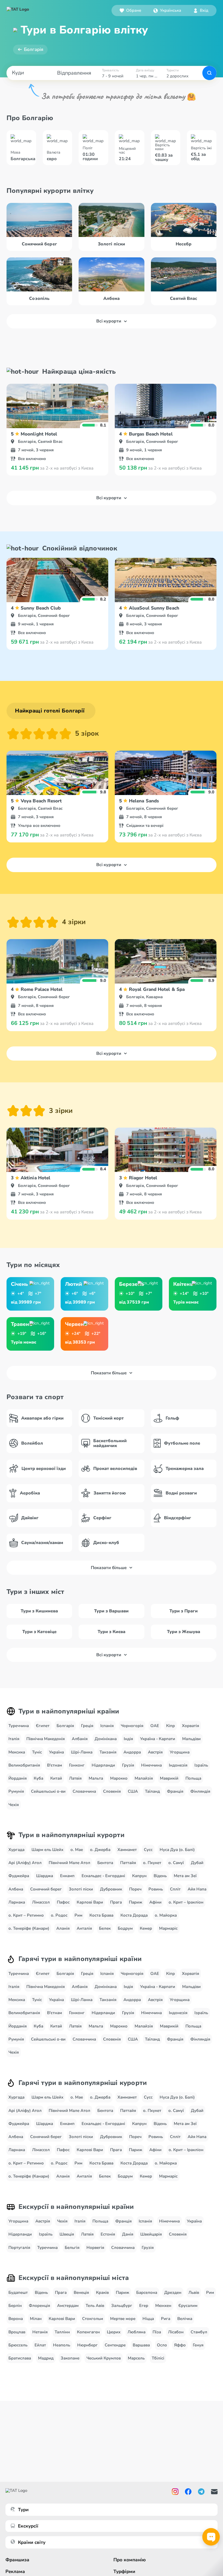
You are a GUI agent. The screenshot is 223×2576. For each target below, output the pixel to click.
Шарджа (45, 1876)
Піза (157, 2332)
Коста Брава (101, 1915)
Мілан (36, 2319)
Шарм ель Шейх (47, 1850)
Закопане (70, 2358)
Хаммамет (127, 1850)
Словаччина (84, 1791)
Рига (166, 2319)
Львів (194, 2292)
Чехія (14, 1805)
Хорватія (191, 1726)
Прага (116, 1902)
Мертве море (123, 2319)
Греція (87, 1726)
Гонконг (77, 1765)
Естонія (108, 2234)
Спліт (175, 1889)
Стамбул (199, 2332)
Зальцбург (122, 2306)
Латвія (75, 1778)
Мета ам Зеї (185, 1876)
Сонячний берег (46, 1889)
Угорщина (180, 1752)
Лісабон (176, 2332)
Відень (160, 1876)
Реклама (15, 2572)
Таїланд (152, 1791)
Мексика (17, 1752)
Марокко (119, 1778)
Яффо (180, 2345)
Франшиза (17, 2560)
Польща (193, 1778)
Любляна (137, 2332)
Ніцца (148, 2319)
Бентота (105, 1863)
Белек (105, 1928)
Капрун (139, 1876)
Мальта (96, 1778)
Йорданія (18, 1778)
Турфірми (124, 2572)
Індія (128, 1739)
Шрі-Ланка (82, 1752)
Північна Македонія (46, 1739)
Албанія (80, 1739)
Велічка (185, 2319)
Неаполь (62, 2345)
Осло (162, 2345)
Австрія (155, 1752)
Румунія (16, 1791)
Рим (78, 1915)
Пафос (63, 1902)
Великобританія (24, 1765)
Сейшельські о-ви (48, 1791)
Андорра (132, 1752)
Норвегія (95, 2248)
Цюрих (114, 2332)
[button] (167, 10)
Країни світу (32, 2542)
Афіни (155, 1902)
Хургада (16, 1850)
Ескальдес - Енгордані (103, 1876)
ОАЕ (155, 1726)
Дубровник (111, 1889)
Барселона (147, 2292)
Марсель (136, 2358)
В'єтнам (55, 1765)
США (133, 1791)
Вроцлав (17, 2332)
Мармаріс (168, 1928)
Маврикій (169, 1778)
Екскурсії (28, 2526)
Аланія (63, 1928)
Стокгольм (93, 2319)
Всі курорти (109, 321)
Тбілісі (158, 2358)
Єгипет (43, 1726)
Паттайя (128, 1863)
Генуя (198, 2345)
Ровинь (156, 1889)
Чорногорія (132, 1726)
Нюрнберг (87, 2345)
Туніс (37, 1752)
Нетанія (40, 2332)
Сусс (148, 1850)
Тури (23, 2510)
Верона (16, 2319)
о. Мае (77, 1850)
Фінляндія (200, 1791)
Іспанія (107, 1726)
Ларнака (17, 1902)
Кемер (146, 1928)
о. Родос (59, 1915)
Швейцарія (151, 2234)
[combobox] (167, 10)
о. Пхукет (152, 1863)
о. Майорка (166, 1915)
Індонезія (178, 1765)
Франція (175, 1791)
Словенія (112, 1791)
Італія (14, 1739)
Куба (38, 1778)
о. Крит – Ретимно (26, 1915)
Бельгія (72, 2248)
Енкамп (67, 1876)
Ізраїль (201, 1765)
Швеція (67, 2234)
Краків (102, 2292)
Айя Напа (197, 1889)
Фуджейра (19, 1876)
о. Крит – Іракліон (186, 1902)
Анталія (84, 1928)
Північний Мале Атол (69, 1863)
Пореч (135, 1889)
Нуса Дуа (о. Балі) (177, 1850)
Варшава (141, 2345)
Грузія (128, 1765)
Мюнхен (163, 2306)
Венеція (81, 2292)
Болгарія (34, 49)
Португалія (19, 2248)
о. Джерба (100, 1850)
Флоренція (39, 2306)
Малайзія (144, 1778)
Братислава (20, 2358)
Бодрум (125, 1928)
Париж (136, 1902)
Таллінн (62, 2332)
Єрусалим (188, 2306)
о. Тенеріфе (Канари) (29, 1928)
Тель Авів (95, 2306)
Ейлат (40, 2345)
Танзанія (108, 1752)
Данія (128, 2234)
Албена (16, 1889)
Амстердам (68, 2306)
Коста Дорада (134, 1915)
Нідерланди (103, 1765)
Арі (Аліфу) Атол (25, 1863)
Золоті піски (81, 1889)
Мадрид (46, 2358)
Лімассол (41, 1902)
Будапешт (18, 2292)
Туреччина (19, 1726)
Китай (56, 1778)
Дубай (197, 1863)
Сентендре (115, 2345)
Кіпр (171, 1726)
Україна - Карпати (158, 1739)
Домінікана (106, 1739)
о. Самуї (176, 1863)
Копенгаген (88, 2332)
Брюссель (18, 2345)
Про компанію (130, 2560)
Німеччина (151, 1765)
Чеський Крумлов (104, 2358)
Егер (144, 2306)
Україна (56, 1752)
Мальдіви (191, 1739)
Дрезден (173, 2292)
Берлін (15, 2306)
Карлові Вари (90, 1902)
